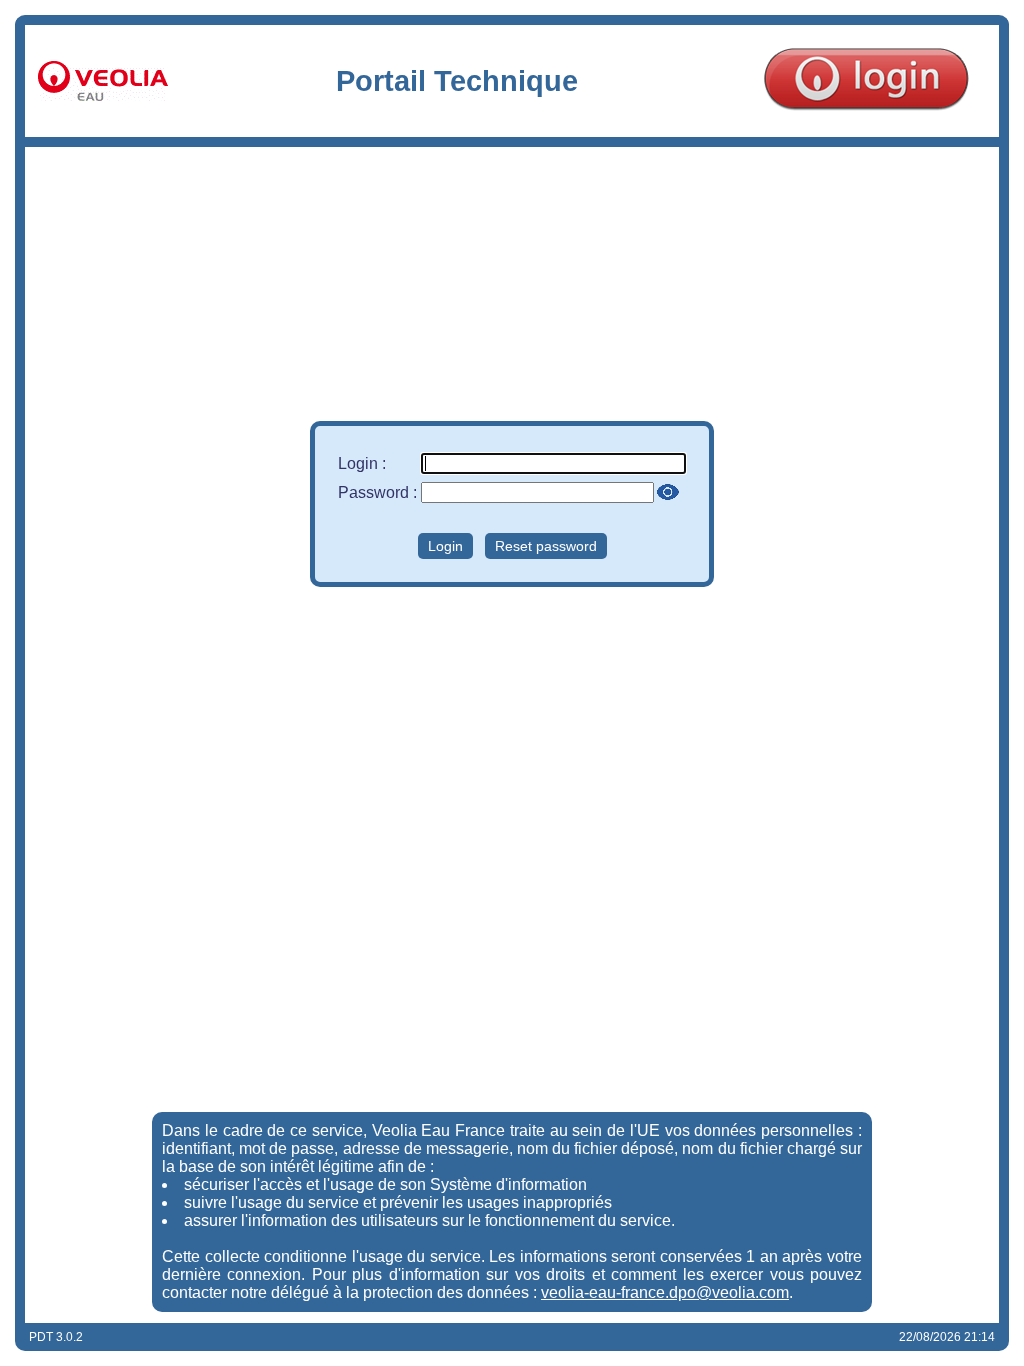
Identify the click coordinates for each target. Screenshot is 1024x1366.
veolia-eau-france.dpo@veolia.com (665, 1292)
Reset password (546, 546)
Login (445, 546)
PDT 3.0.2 (56, 1337)
